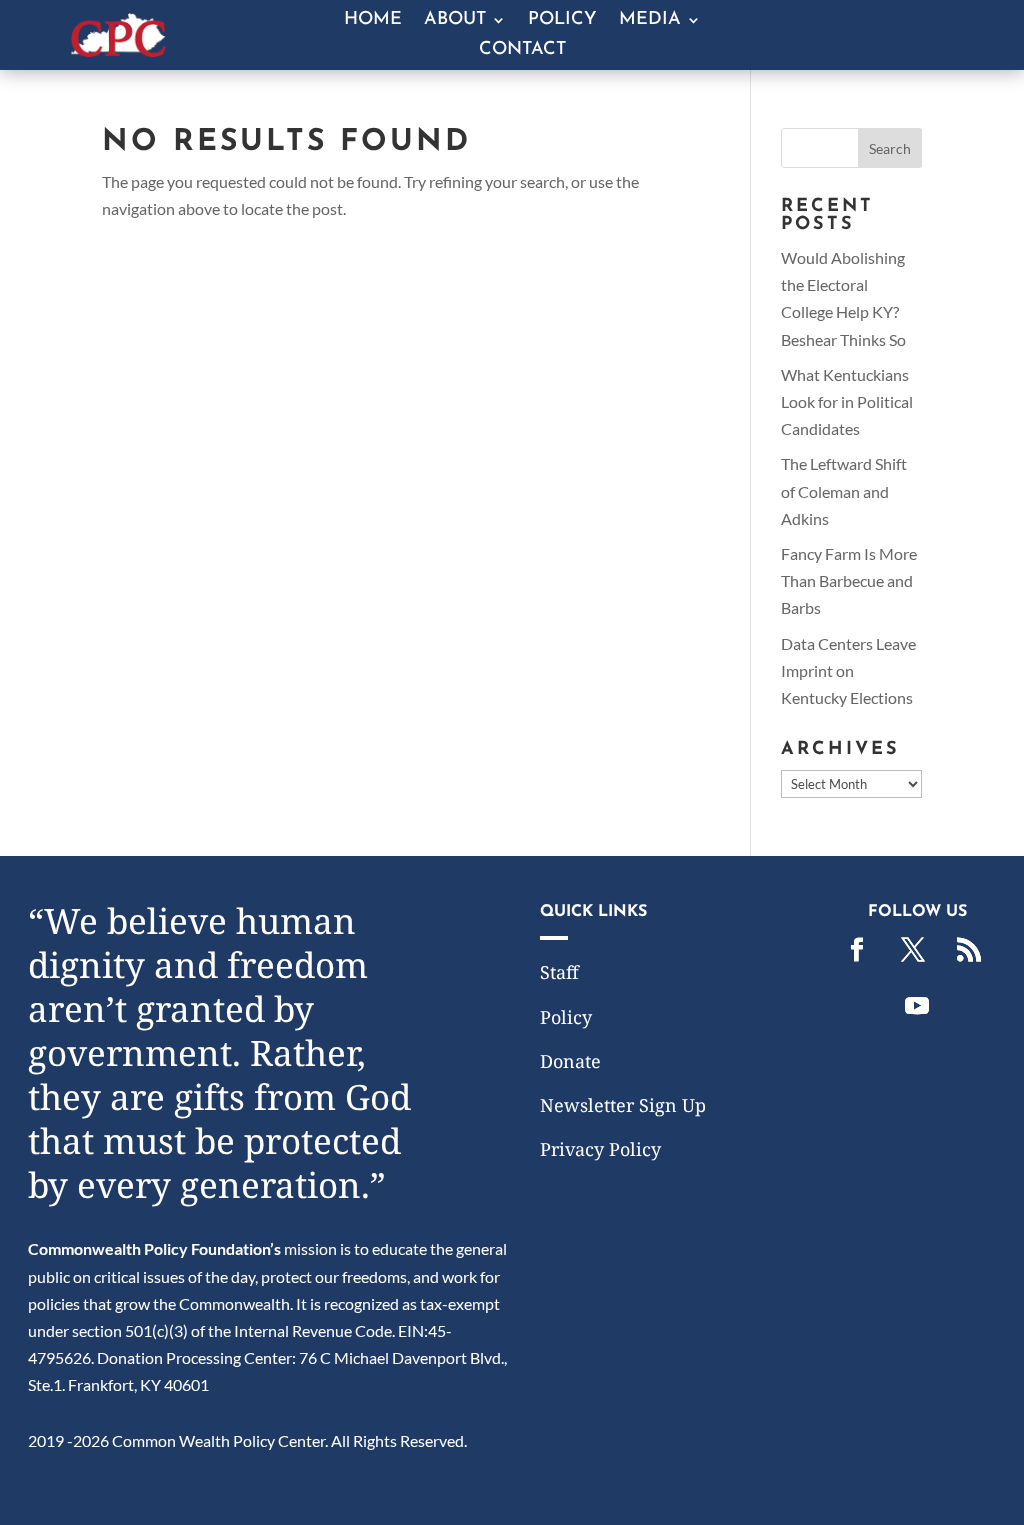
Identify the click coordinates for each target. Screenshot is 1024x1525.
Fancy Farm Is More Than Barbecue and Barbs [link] (849, 580)
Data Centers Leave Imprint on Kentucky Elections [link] (848, 670)
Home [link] (373, 21)
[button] (890, 148)
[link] (118, 50)
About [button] (455, 21)
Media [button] (650, 21)
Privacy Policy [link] (600, 1149)
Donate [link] (570, 1061)
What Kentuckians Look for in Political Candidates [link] (847, 401)
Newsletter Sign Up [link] (623, 1105)
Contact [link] (522, 51)
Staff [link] (559, 972)
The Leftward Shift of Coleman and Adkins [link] (844, 490)
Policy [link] (562, 21)
